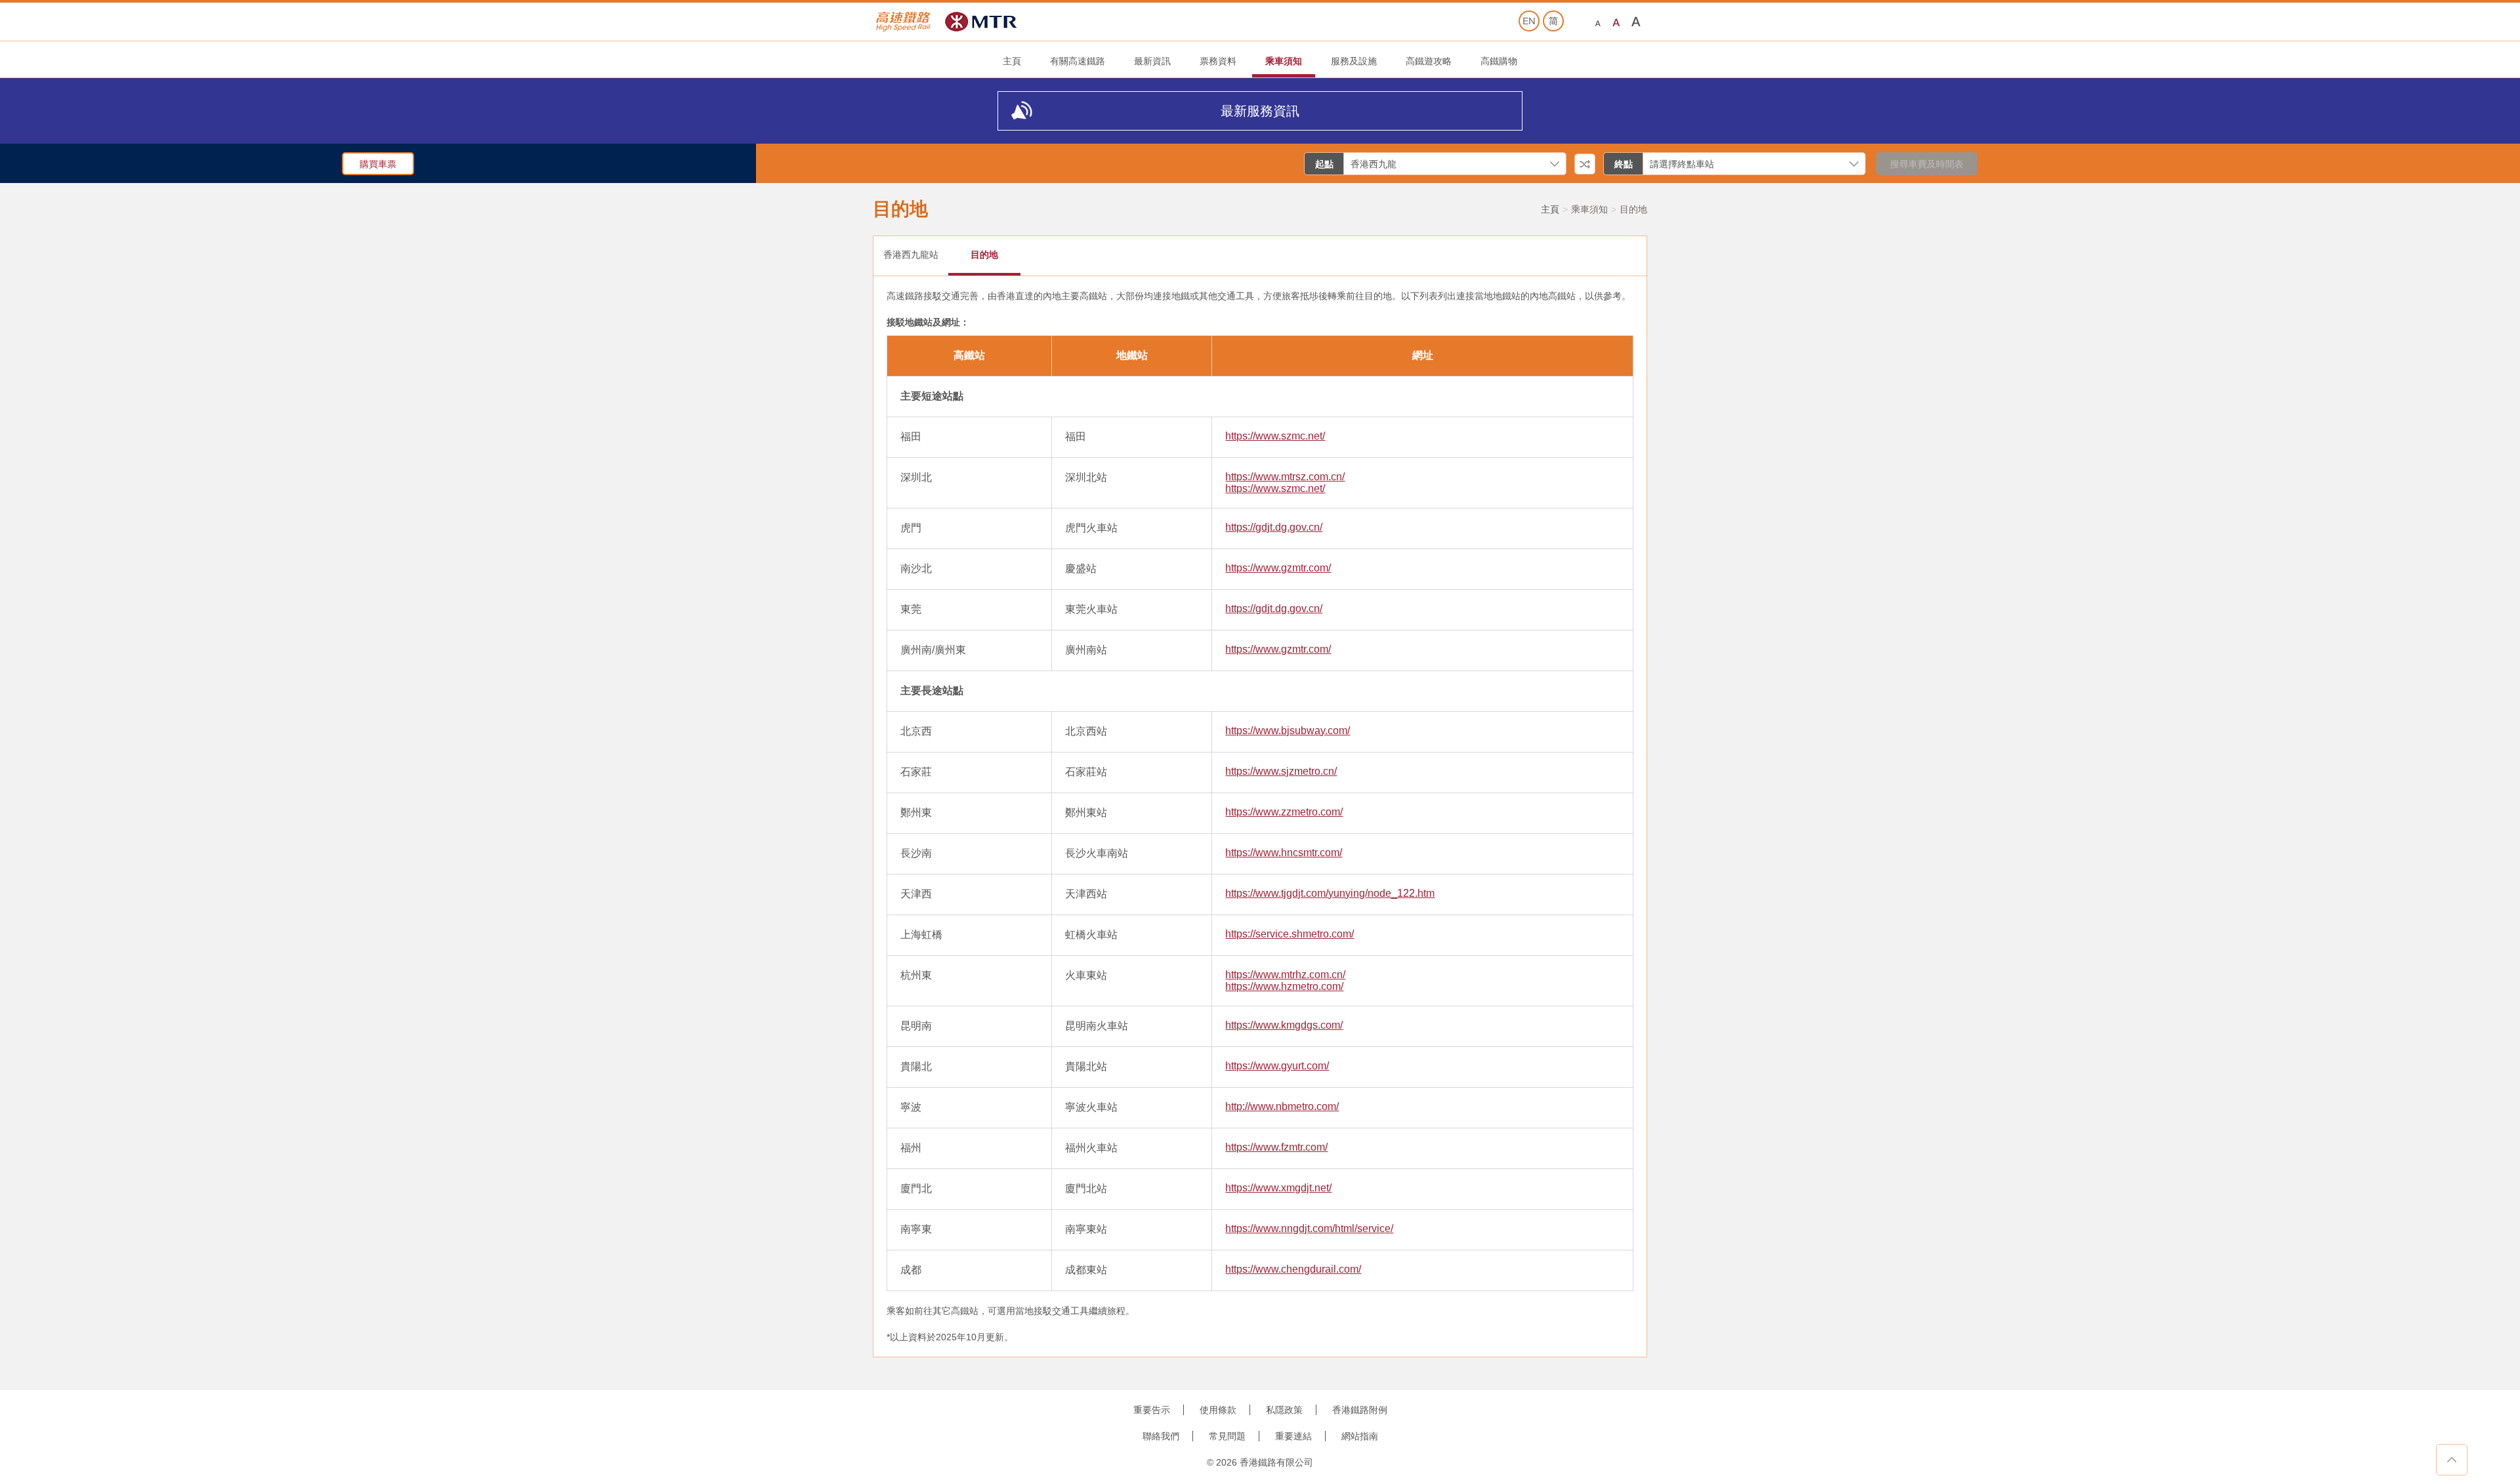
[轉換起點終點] (1585, 164)
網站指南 (1360, 1436)
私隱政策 (1284, 1410)
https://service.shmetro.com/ (1290, 934)
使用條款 (1218, 1410)
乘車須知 (1284, 61)
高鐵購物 (1499, 61)
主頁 (1012, 61)
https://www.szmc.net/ (1275, 436)
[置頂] (2452, 1460)
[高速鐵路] (904, 22)
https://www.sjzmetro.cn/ (1281, 771)
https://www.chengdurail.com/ (1293, 1269)
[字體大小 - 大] (1636, 22)
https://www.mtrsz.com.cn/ (1285, 477)
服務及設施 (1354, 61)
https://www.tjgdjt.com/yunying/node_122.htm (1330, 893)
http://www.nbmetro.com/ (1282, 1106)
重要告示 (1152, 1410)
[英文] (1529, 21)
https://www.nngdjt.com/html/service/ (1309, 1228)
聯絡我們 (1161, 1436)
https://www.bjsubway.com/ (1288, 731)
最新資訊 (1152, 61)
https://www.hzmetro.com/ (1284, 986)
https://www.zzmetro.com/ (1284, 812)
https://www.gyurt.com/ (1277, 1066)
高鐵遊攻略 (1429, 61)
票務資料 (1218, 61)
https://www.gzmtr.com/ (1278, 568)
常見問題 (1227, 1436)
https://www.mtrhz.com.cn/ (1285, 975)
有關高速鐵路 (1078, 61)
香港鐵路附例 (1360, 1410)
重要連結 (1293, 1436)
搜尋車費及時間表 (1927, 164)
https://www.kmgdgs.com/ (1284, 1025)
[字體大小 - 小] (1598, 22)
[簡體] (1553, 21)
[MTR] (981, 22)
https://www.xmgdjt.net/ (1278, 1188)
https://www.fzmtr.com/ (1276, 1147)
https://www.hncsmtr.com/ (1284, 853)
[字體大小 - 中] (1617, 22)
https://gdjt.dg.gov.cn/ (1274, 527)
